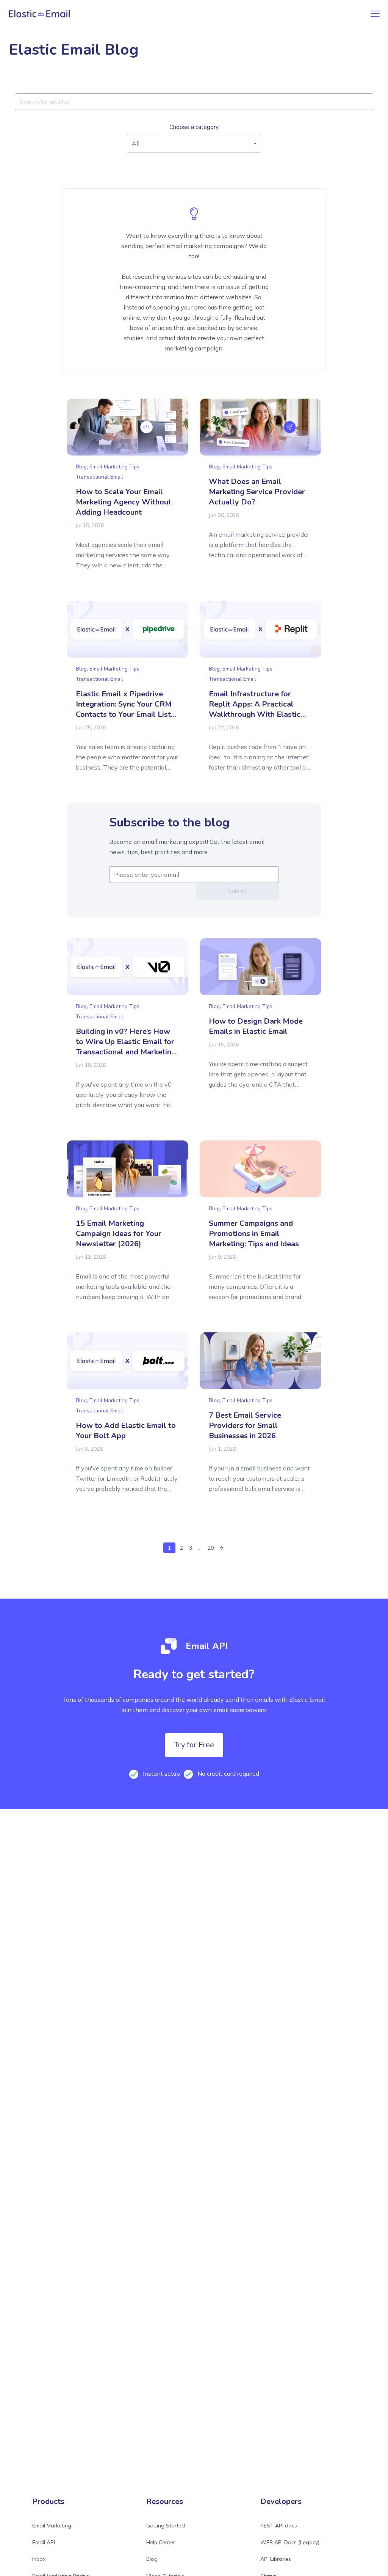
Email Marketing (52, 2526)
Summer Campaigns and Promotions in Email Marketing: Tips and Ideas (254, 1234)
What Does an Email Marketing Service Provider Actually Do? (257, 492)
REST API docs (279, 2526)
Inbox (39, 2559)
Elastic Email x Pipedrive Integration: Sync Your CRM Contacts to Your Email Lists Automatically (125, 709)
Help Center (161, 2542)
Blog (152, 2559)
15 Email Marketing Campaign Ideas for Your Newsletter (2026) (119, 1234)
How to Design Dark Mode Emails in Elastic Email (256, 1026)
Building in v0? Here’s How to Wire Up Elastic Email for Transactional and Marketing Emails (126, 1047)
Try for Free (194, 1745)
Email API (44, 2542)
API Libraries (276, 2559)
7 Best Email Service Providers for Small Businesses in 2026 (245, 1425)
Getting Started (166, 2526)
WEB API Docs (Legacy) (290, 2542)
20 (211, 1548)
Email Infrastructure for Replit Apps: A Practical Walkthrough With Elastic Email (255, 709)
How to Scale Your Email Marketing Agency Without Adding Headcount (124, 502)
